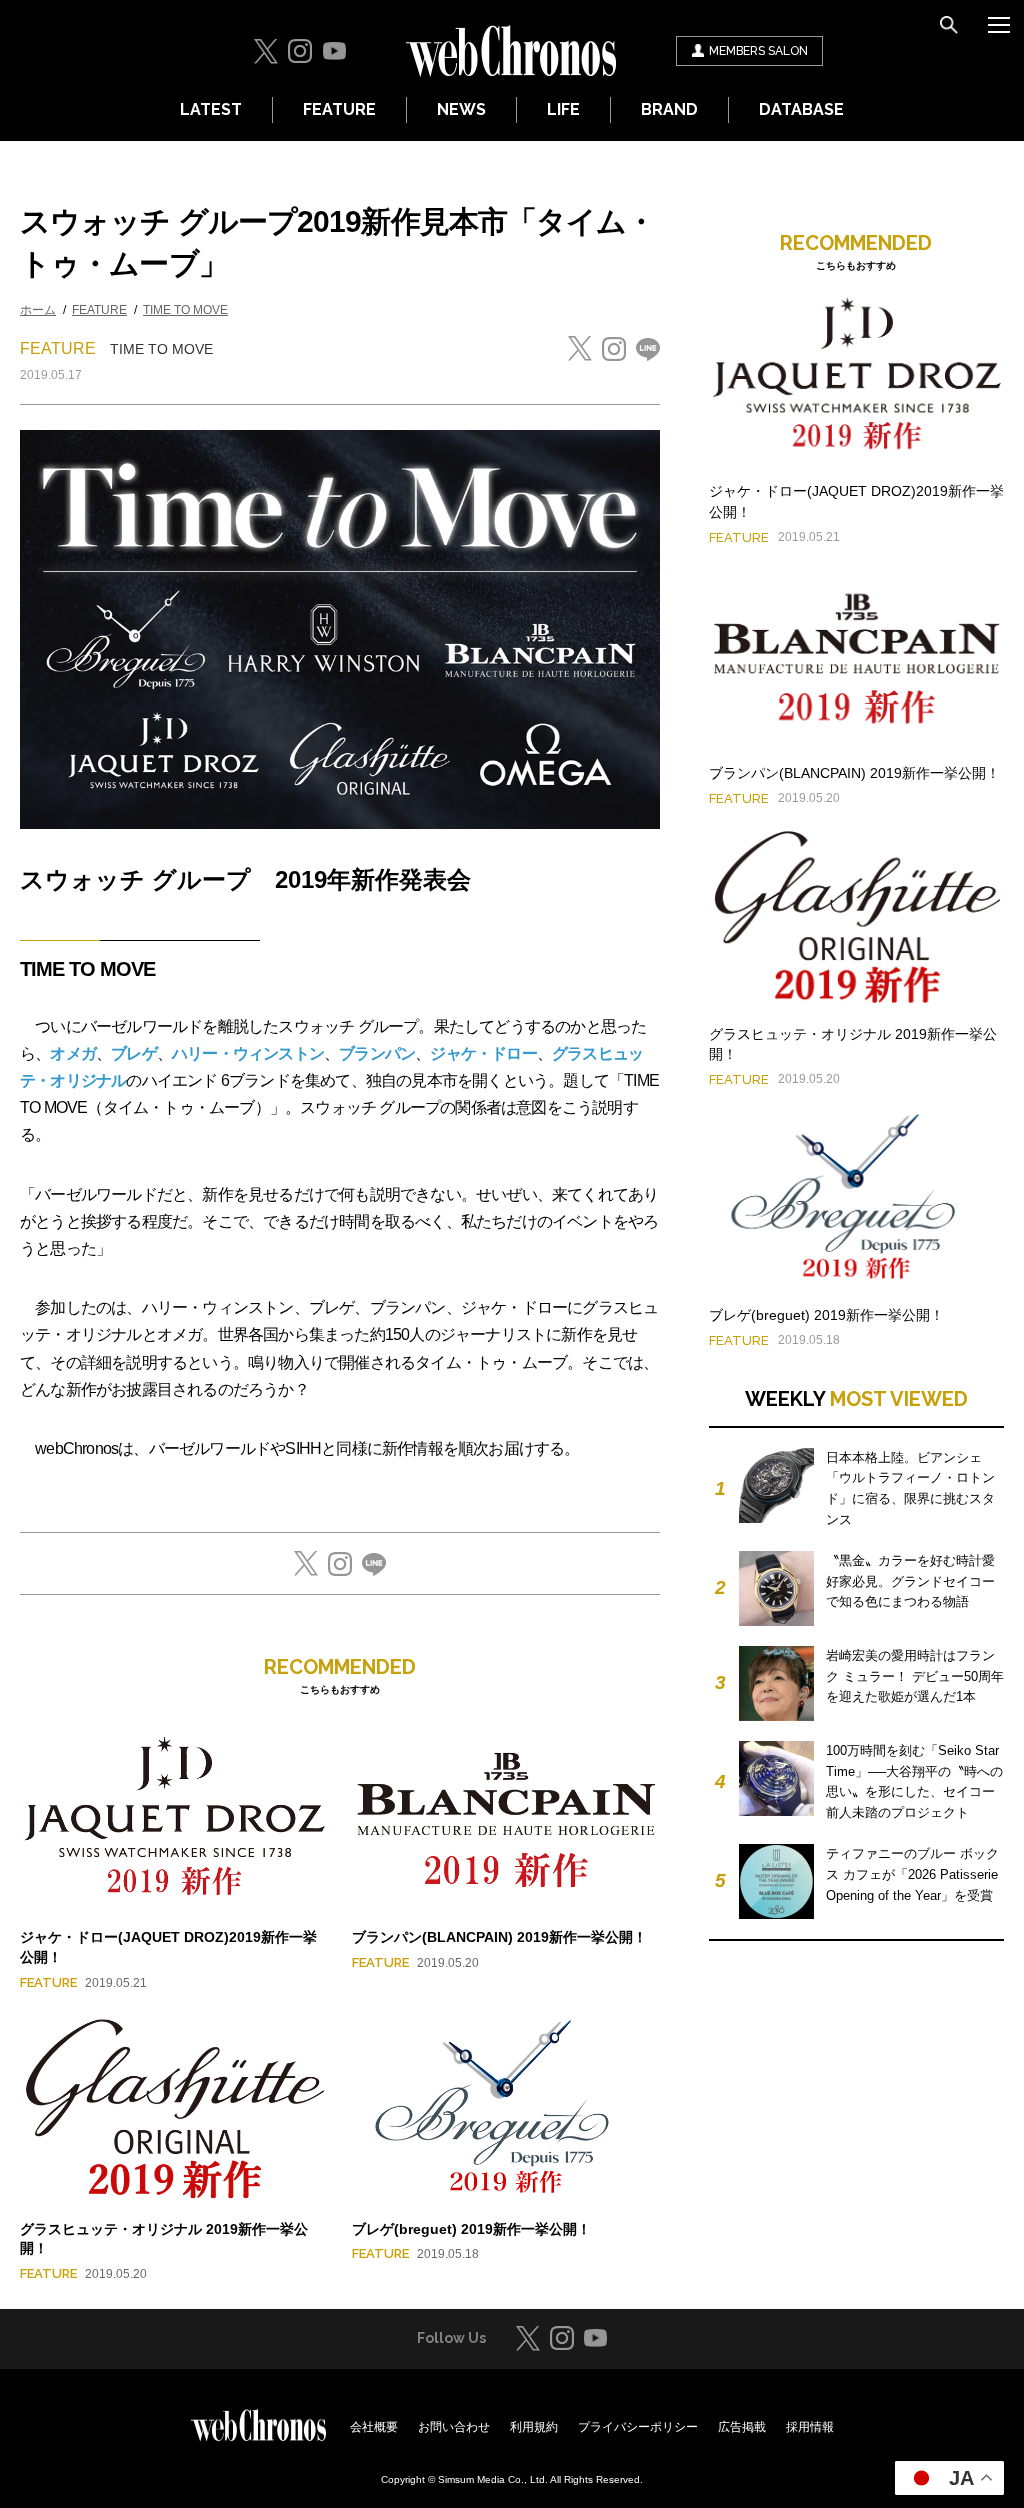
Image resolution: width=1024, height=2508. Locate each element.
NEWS (461, 109)
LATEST (211, 109)
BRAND (669, 109)
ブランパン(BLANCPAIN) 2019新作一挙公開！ (499, 1937)
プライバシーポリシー (638, 2427)
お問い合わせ (454, 2427)
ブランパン (377, 1053)
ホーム (38, 310)
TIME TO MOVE (185, 310)
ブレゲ (134, 1053)
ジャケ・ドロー (483, 1053)
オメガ (73, 1053)
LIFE (563, 109)
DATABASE (801, 109)
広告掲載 (742, 2427)
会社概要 (374, 2427)
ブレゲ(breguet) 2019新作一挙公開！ (471, 2229)
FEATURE (339, 109)
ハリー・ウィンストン (248, 1053)
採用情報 (810, 2427)
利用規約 (534, 2427)
